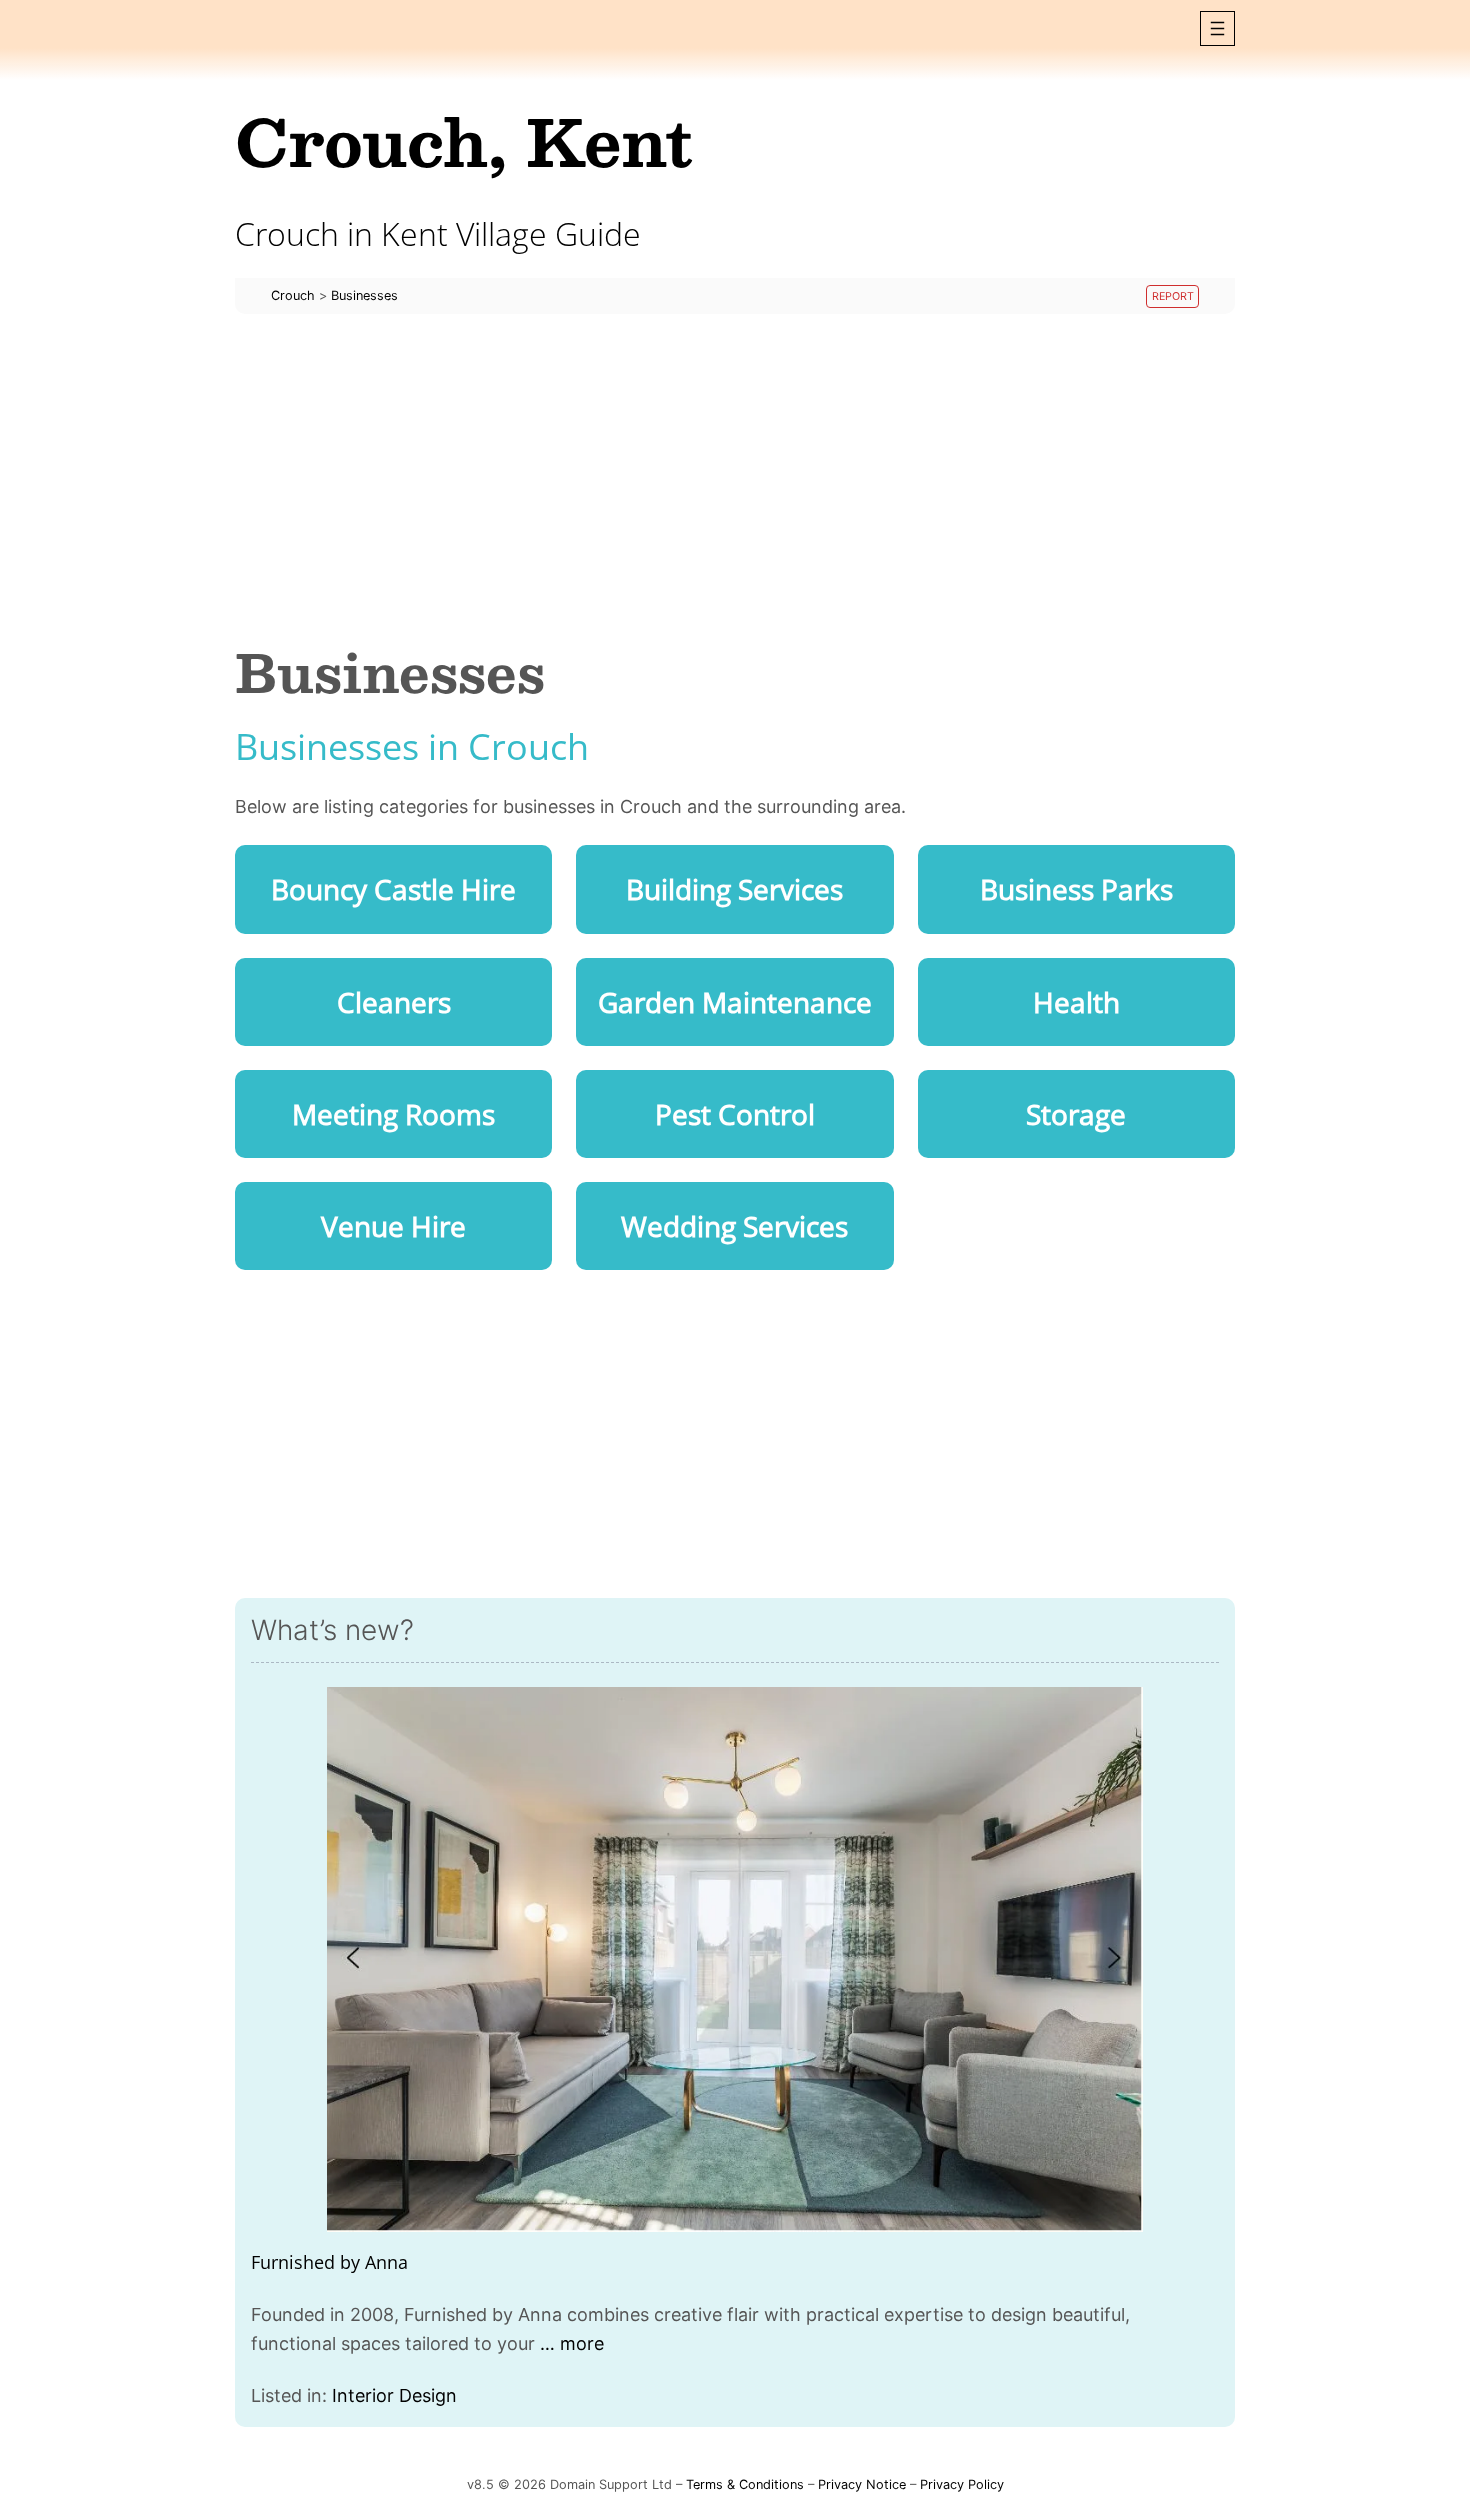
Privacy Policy (962, 2484)
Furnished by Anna (329, 2262)
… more (572, 2343)
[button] (1217, 28)
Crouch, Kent (464, 140)
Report (1173, 296)
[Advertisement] (735, 478)
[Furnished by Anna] (735, 1959)
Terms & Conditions (745, 2484)
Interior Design (394, 2395)
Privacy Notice (862, 2484)
